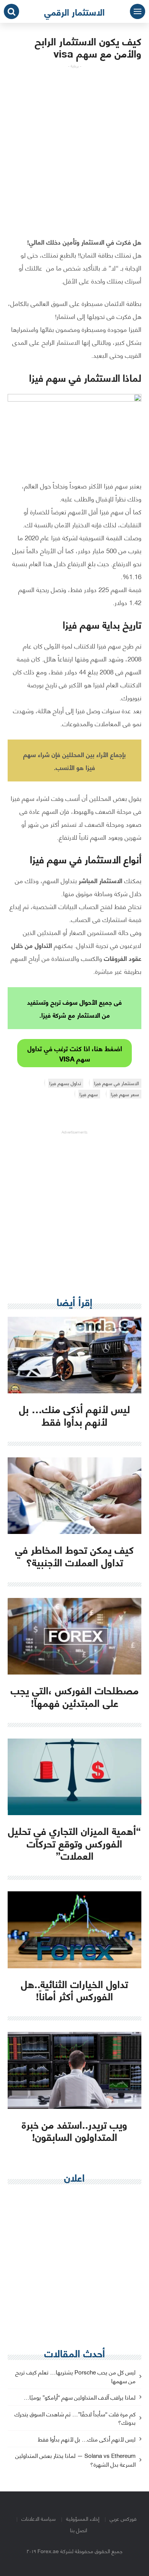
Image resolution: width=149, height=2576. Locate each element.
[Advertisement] (74, 143)
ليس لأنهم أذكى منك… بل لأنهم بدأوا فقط (87, 2439)
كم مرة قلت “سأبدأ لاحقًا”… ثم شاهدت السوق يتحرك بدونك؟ (75, 2419)
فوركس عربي (123, 2518)
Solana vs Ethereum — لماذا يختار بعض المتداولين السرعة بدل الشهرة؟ (75, 2460)
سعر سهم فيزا (125, 1094)
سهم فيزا (89, 1094)
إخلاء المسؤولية (83, 2518)
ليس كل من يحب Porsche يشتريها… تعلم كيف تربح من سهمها (75, 2377)
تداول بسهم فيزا (65, 1083)
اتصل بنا (79, 2530)
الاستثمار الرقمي (74, 11)
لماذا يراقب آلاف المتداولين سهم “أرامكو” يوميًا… (80, 2397)
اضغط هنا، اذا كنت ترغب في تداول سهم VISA (75, 1053)
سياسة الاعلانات (39, 2518)
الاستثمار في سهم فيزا (117, 1083)
